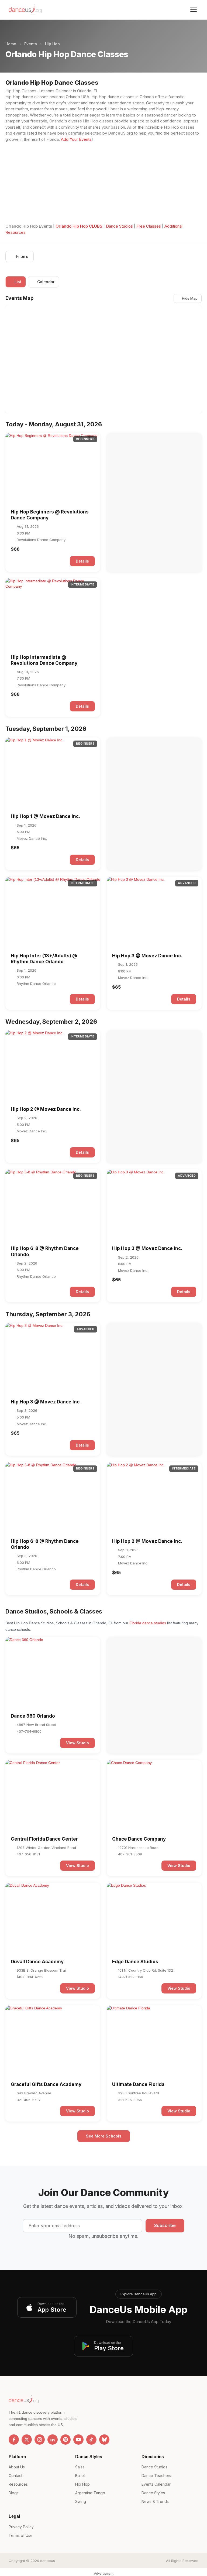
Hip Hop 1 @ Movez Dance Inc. (45, 816)
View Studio (77, 1743)
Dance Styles (153, 2493)
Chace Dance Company (139, 1839)
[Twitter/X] (27, 2440)
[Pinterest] (65, 2440)
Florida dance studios (148, 1623)
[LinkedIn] (53, 2440)
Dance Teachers (156, 2476)
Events (31, 44)
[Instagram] (40, 2440)
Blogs (14, 2493)
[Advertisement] (103, 183)
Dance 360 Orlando (33, 1716)
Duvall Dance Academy (37, 1962)
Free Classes (149, 226)
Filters (22, 256)
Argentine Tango (90, 2493)
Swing (81, 2501)
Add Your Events (76, 139)
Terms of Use (21, 2535)
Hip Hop (52, 44)
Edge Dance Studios (135, 1962)
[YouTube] (78, 2440)
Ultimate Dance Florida (138, 2084)
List (18, 282)
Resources (18, 2484)
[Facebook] (14, 2440)
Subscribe (165, 2225)
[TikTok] (91, 2440)
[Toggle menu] (194, 10)
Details (82, 561)
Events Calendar (156, 2484)
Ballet (80, 2476)
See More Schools (104, 2136)
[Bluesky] (104, 2440)
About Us (17, 2467)
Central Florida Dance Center (44, 1839)
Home (11, 44)
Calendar (46, 282)
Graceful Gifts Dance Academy (46, 2084)
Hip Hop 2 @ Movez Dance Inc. (46, 1109)
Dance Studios (119, 226)
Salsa (80, 2467)
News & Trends (155, 2501)
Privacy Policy (21, 2527)
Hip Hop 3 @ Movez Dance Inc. (147, 956)
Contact (15, 2476)
